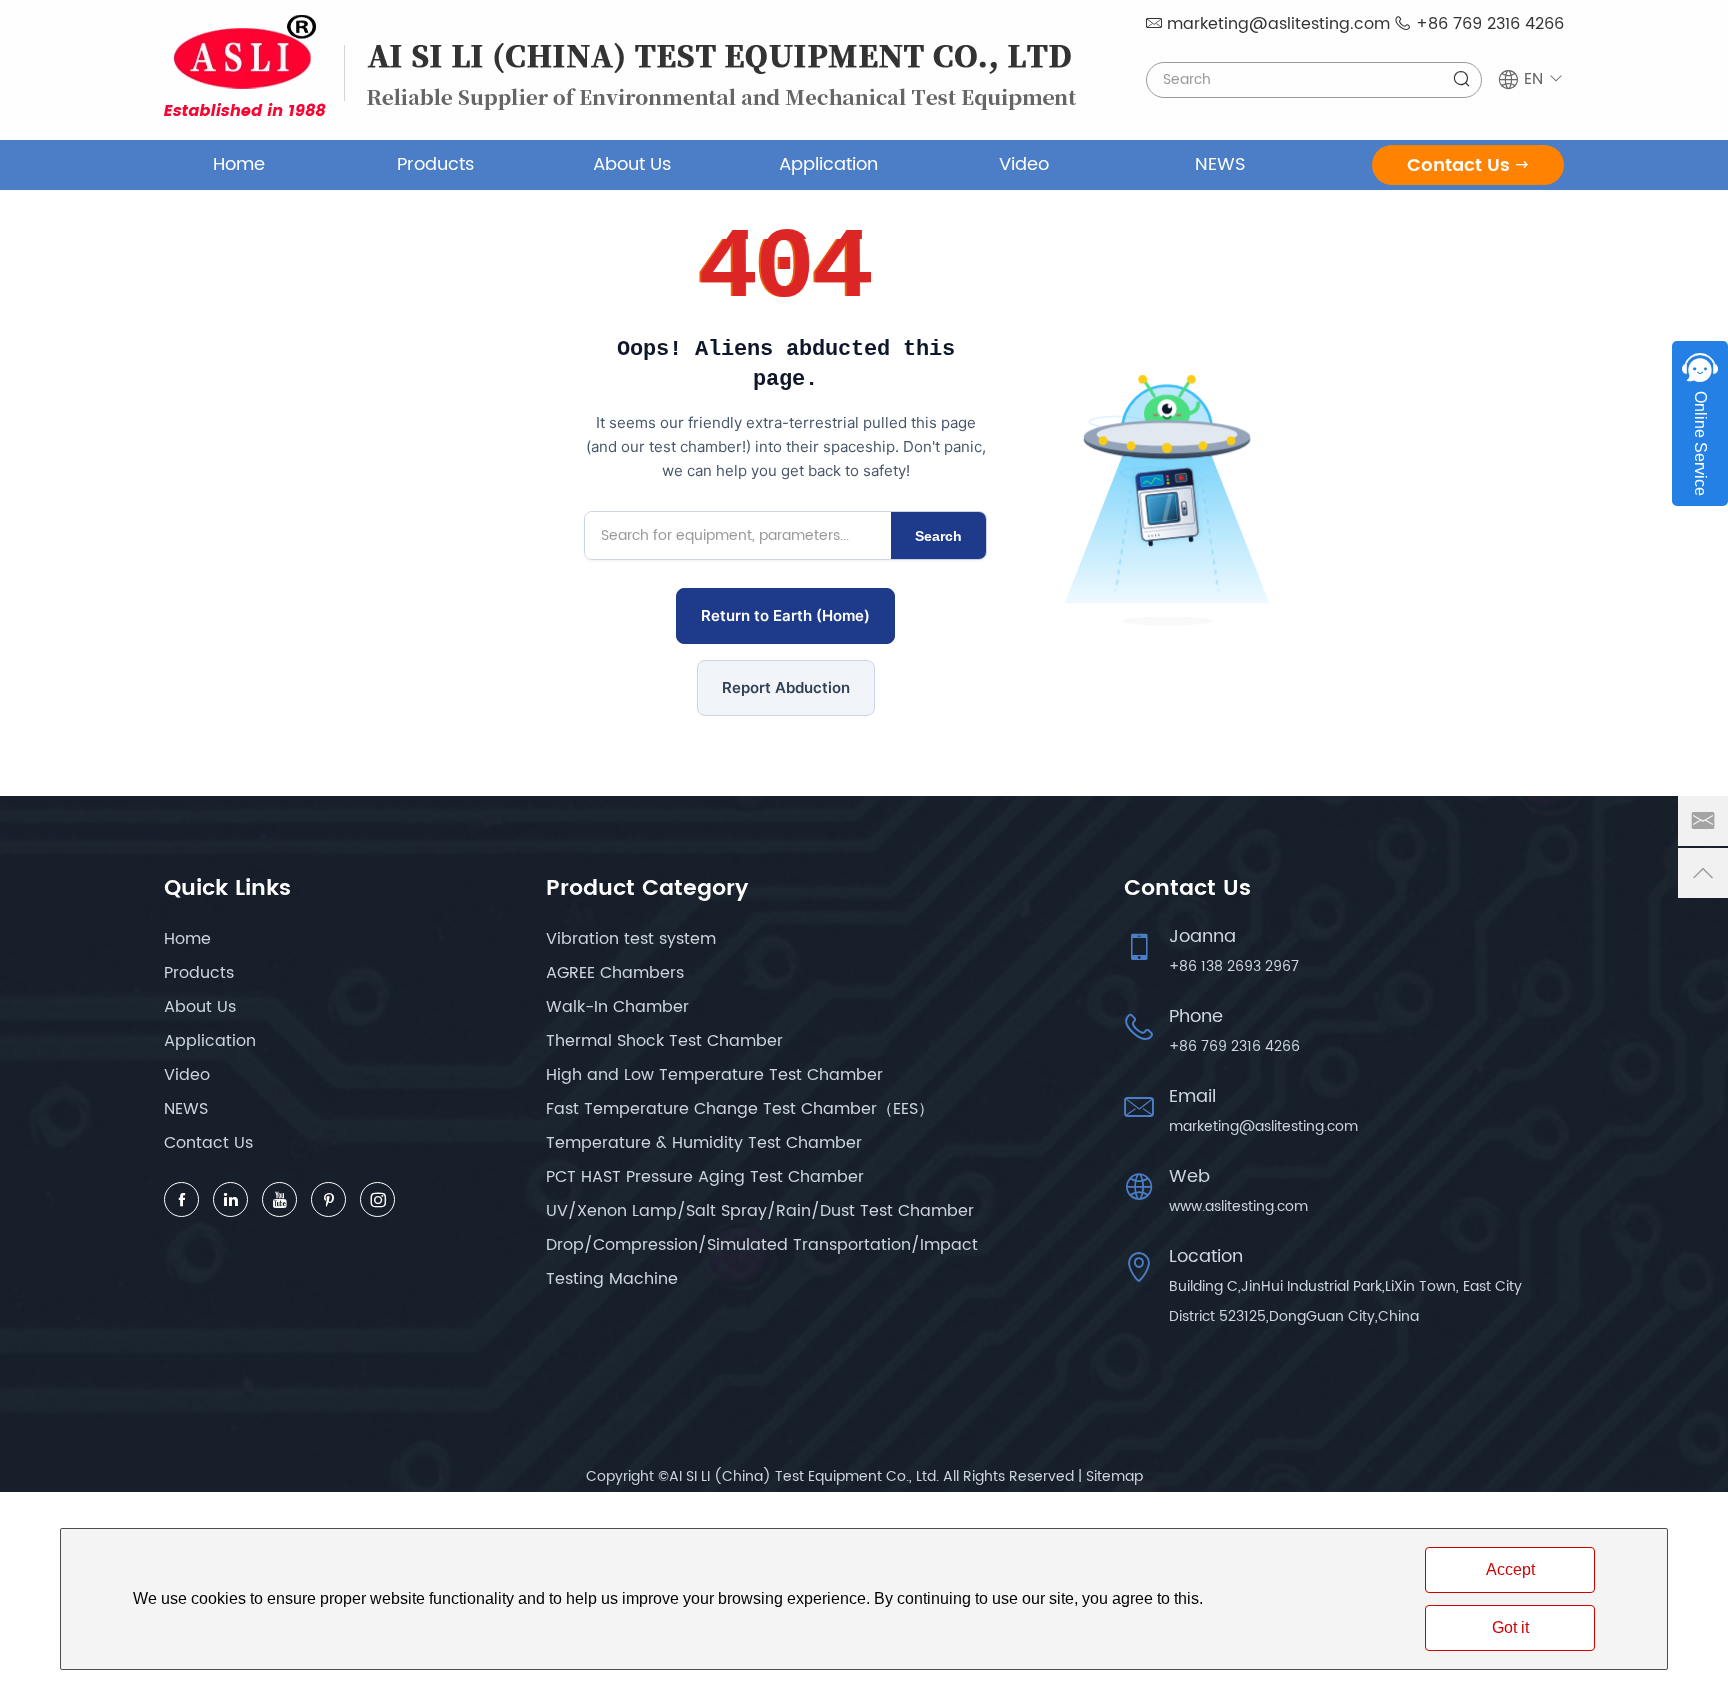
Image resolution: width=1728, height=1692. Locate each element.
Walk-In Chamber (617, 1007)
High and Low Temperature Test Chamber (714, 1075)
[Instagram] (377, 1199)
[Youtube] (279, 1199)
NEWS (1220, 164)
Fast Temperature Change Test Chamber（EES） (740, 1109)
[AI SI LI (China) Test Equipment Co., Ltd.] (245, 65)
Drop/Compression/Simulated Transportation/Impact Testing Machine (762, 1262)
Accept (1510, 1569)
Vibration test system (631, 939)
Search (938, 536)
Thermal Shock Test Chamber (664, 1041)
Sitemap (1114, 1476)
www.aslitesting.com (1238, 1206)
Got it (1510, 1627)
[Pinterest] (328, 1199)
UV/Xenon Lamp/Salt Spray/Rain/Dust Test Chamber (760, 1211)
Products (435, 164)
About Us (632, 164)
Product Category (647, 888)
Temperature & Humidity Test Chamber (704, 1143)
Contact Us (1458, 165)
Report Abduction (786, 687)
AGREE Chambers (615, 973)
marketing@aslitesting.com (1278, 24)
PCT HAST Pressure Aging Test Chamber (705, 1177)
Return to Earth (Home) (785, 615)
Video (1024, 164)
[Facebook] (181, 1199)
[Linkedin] (230, 1199)
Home (239, 164)
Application (828, 164)
